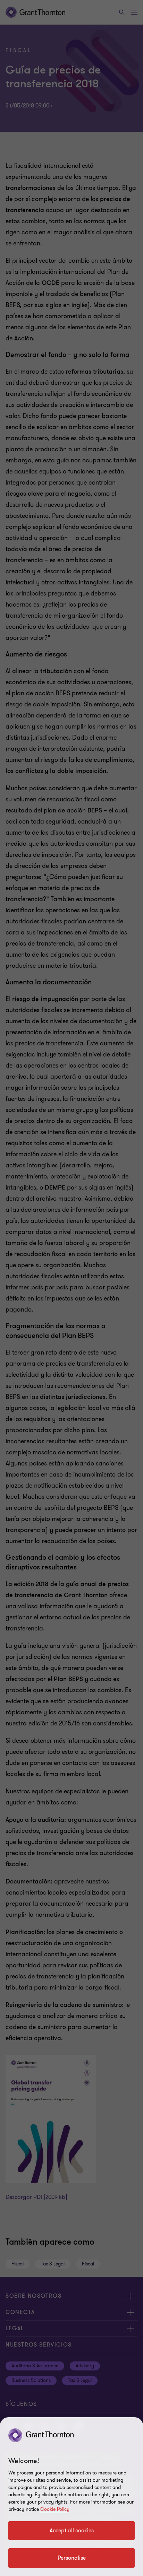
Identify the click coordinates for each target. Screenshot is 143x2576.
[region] (71, 2497)
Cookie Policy (55, 2509)
